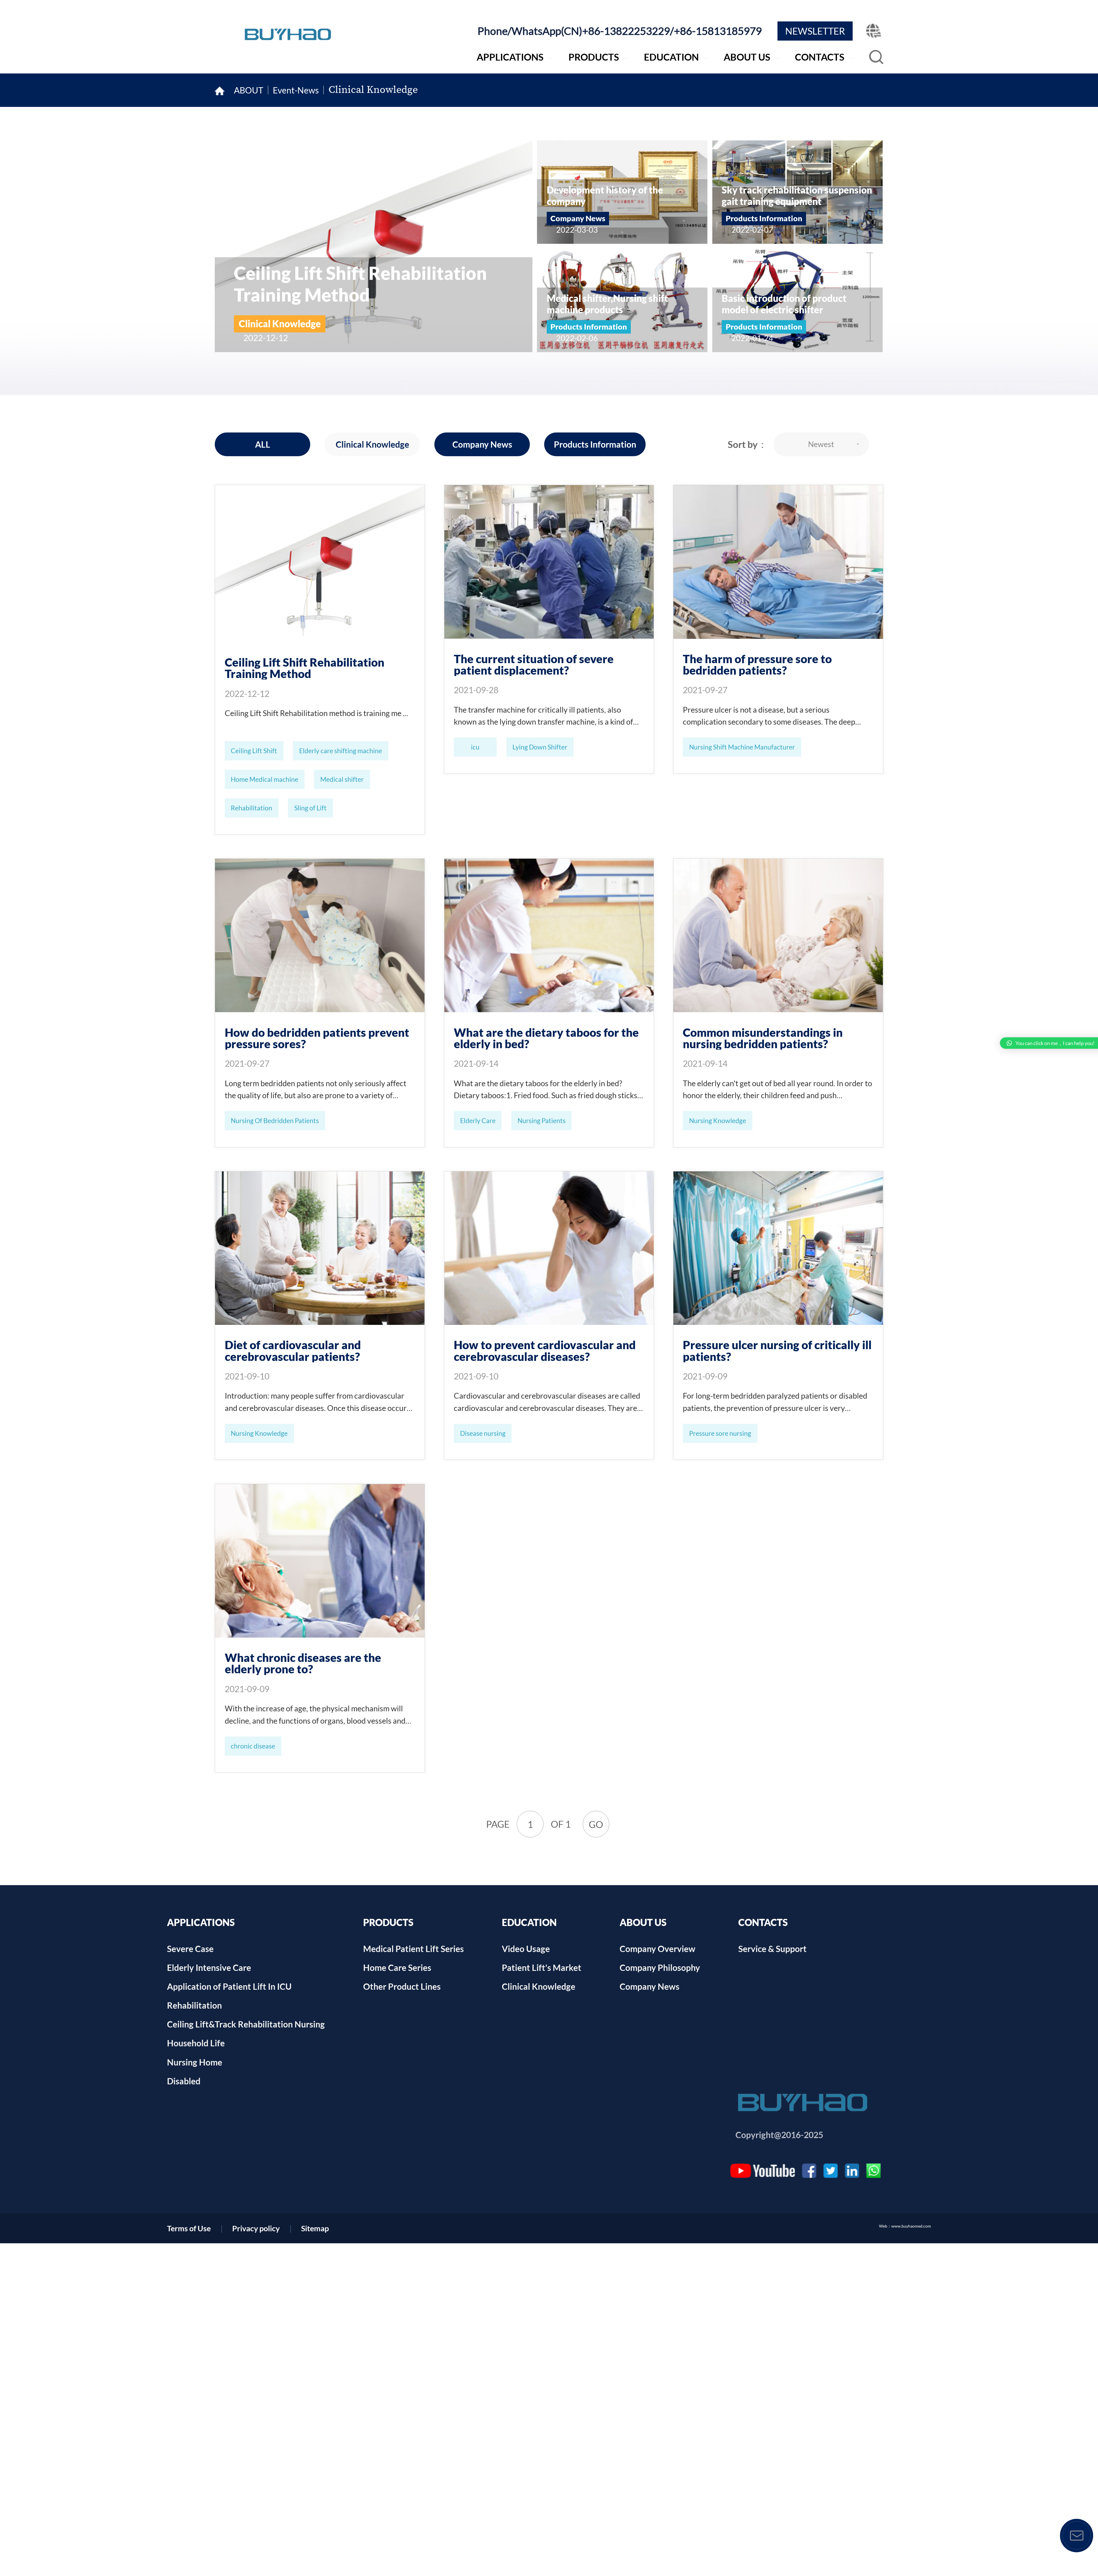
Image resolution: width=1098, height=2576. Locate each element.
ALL (263, 444)
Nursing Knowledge (718, 1120)
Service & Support (772, 1949)
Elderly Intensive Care (209, 1967)
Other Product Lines (402, 1986)
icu (475, 747)
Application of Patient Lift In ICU (229, 1986)
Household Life (196, 2043)
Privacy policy (256, 2228)
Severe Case (190, 1949)
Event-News (296, 90)
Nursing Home (195, 2062)
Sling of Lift (310, 808)
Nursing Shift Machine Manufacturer (742, 747)
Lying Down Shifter (540, 747)
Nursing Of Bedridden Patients (275, 1120)
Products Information (595, 444)
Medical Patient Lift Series (413, 1949)
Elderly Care (478, 1120)
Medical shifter (342, 779)
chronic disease (253, 1746)
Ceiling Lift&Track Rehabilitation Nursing (246, 2024)
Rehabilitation (251, 808)
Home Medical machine (264, 779)
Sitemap (315, 2228)
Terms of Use (189, 2228)
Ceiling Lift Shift (254, 751)
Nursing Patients (542, 1120)
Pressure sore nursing (720, 1433)
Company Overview (658, 1949)
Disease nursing (483, 1433)
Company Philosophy (660, 1967)
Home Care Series (397, 1967)
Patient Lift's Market (542, 1967)
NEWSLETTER (815, 31)
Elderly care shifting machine (341, 751)
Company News (482, 444)
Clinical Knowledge (373, 90)
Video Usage (526, 1949)
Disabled (184, 2081)
